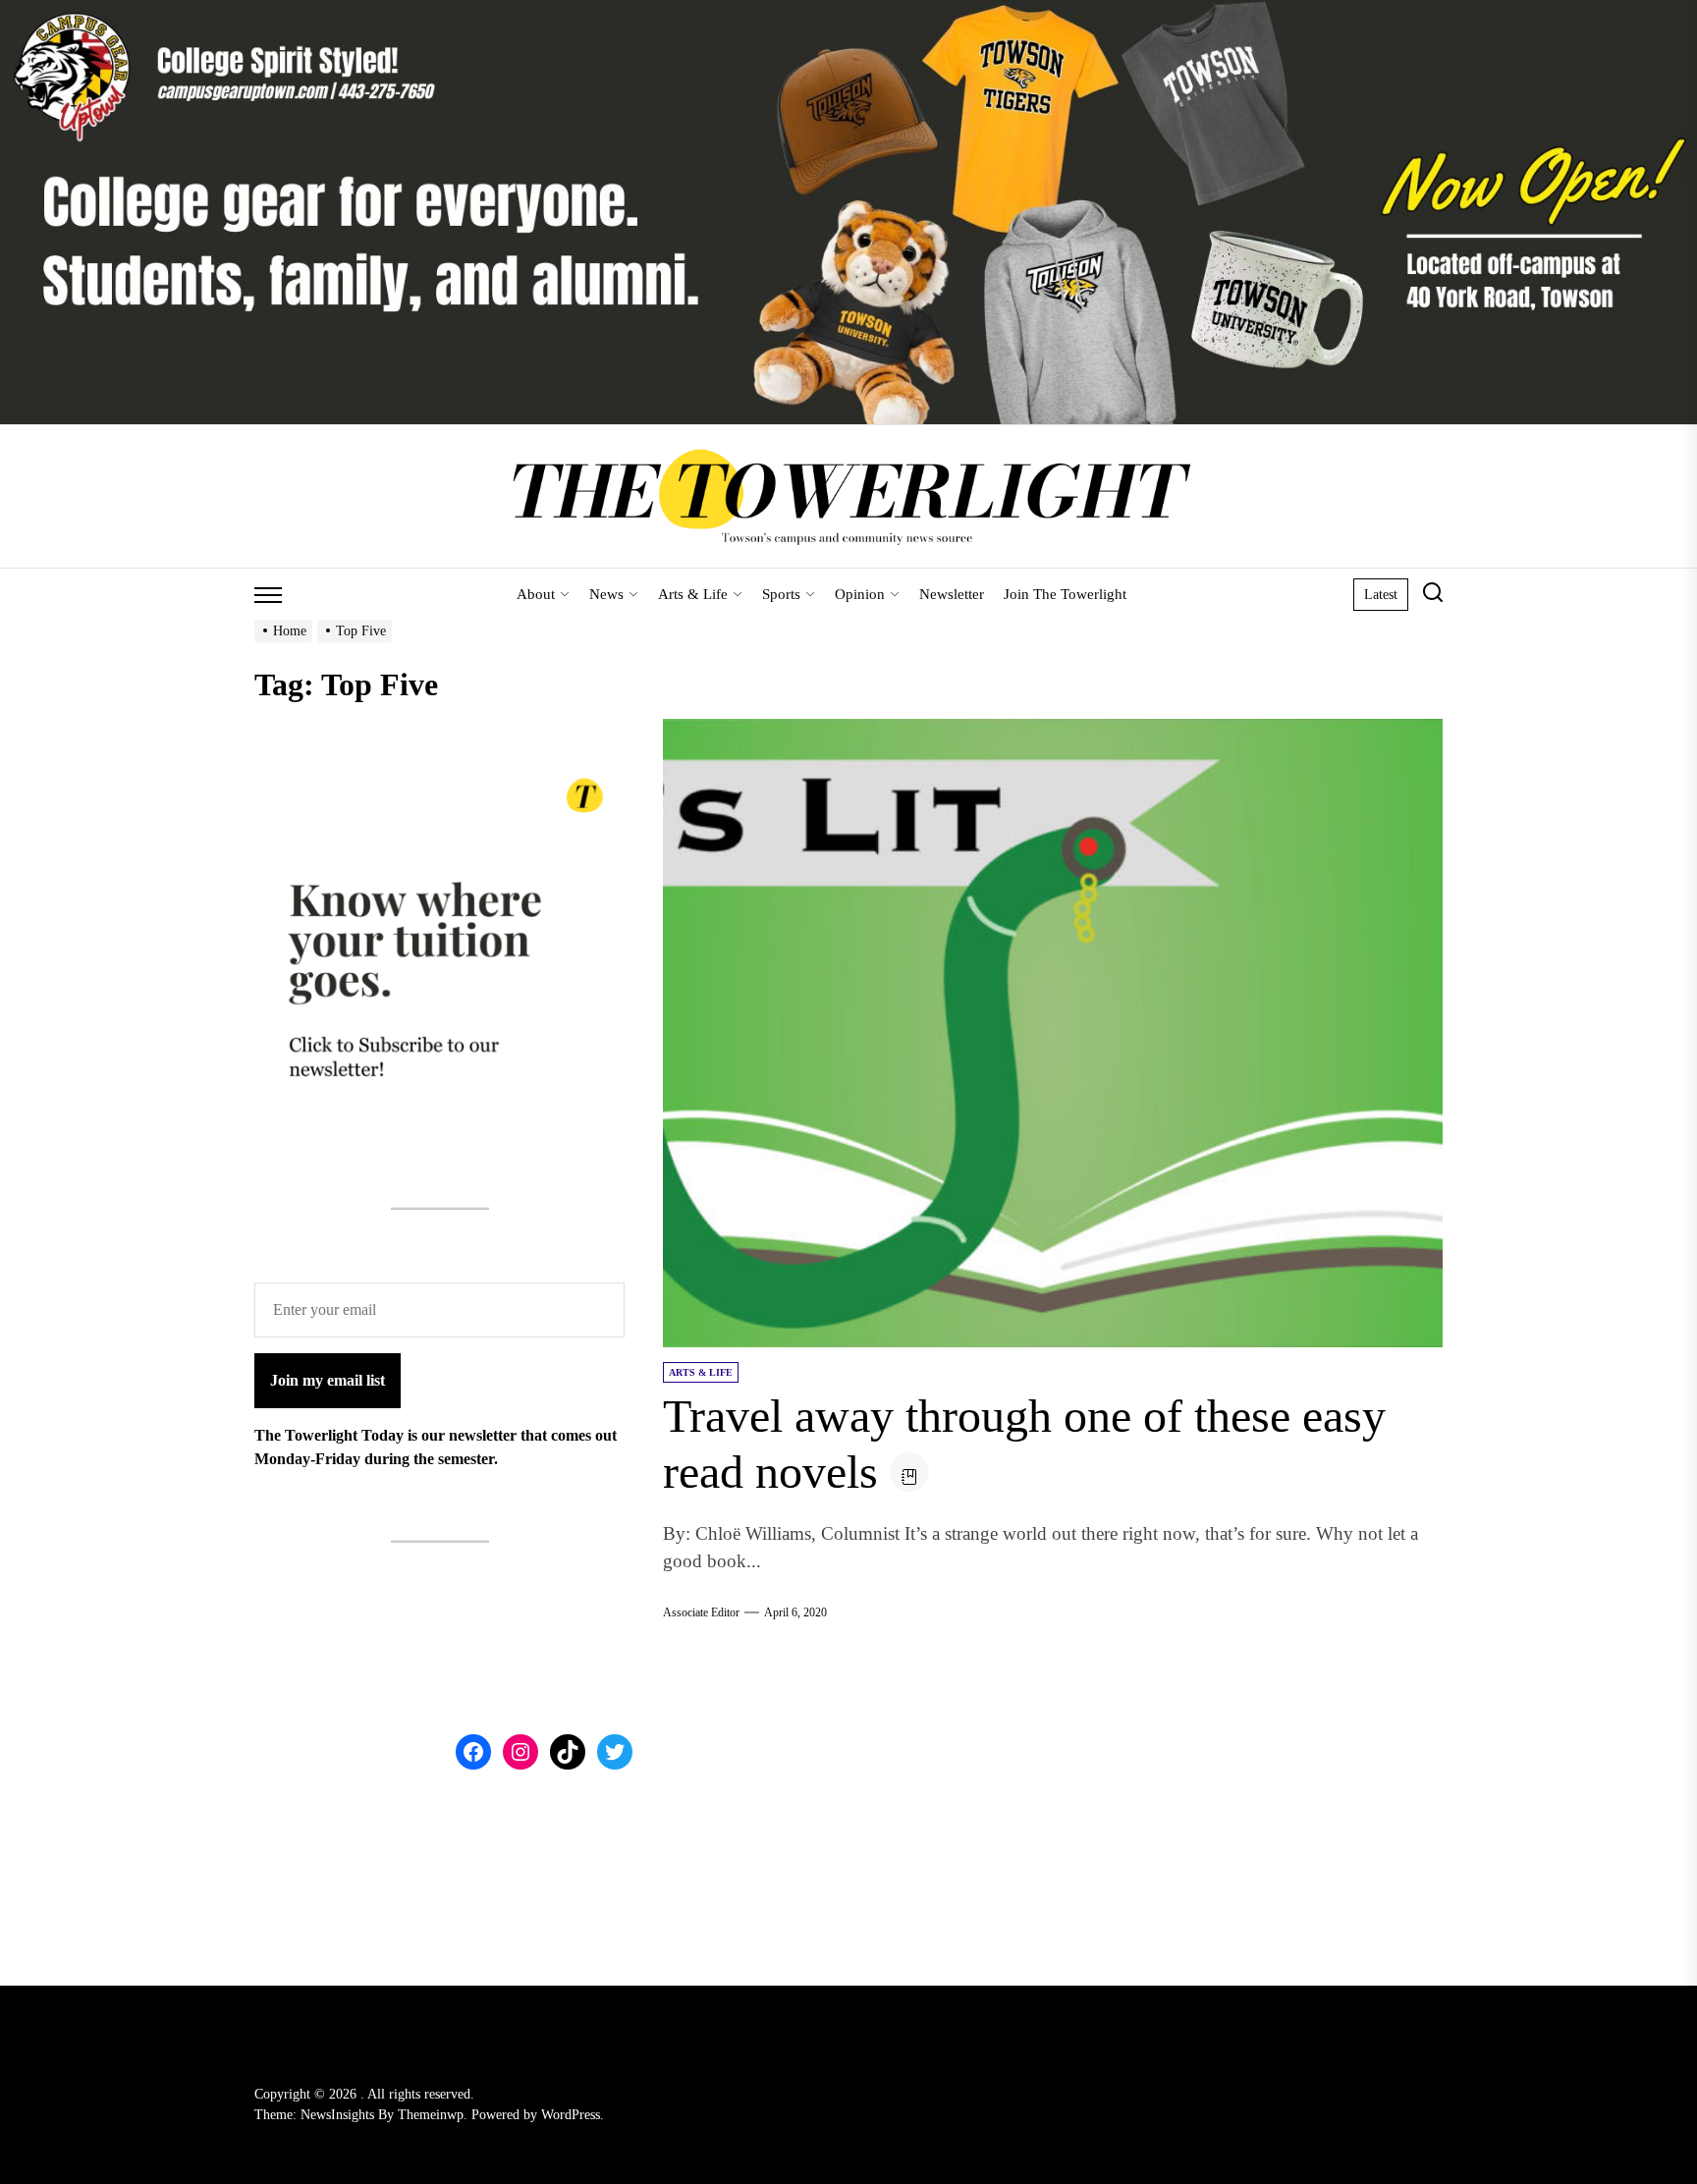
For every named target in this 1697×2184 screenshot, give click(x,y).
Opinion (860, 594)
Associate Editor (701, 1612)
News (606, 594)
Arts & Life (693, 594)
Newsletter (952, 594)
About (536, 594)
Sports (781, 594)
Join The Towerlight (1065, 594)
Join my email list (328, 1380)
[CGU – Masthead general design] (848, 11)
